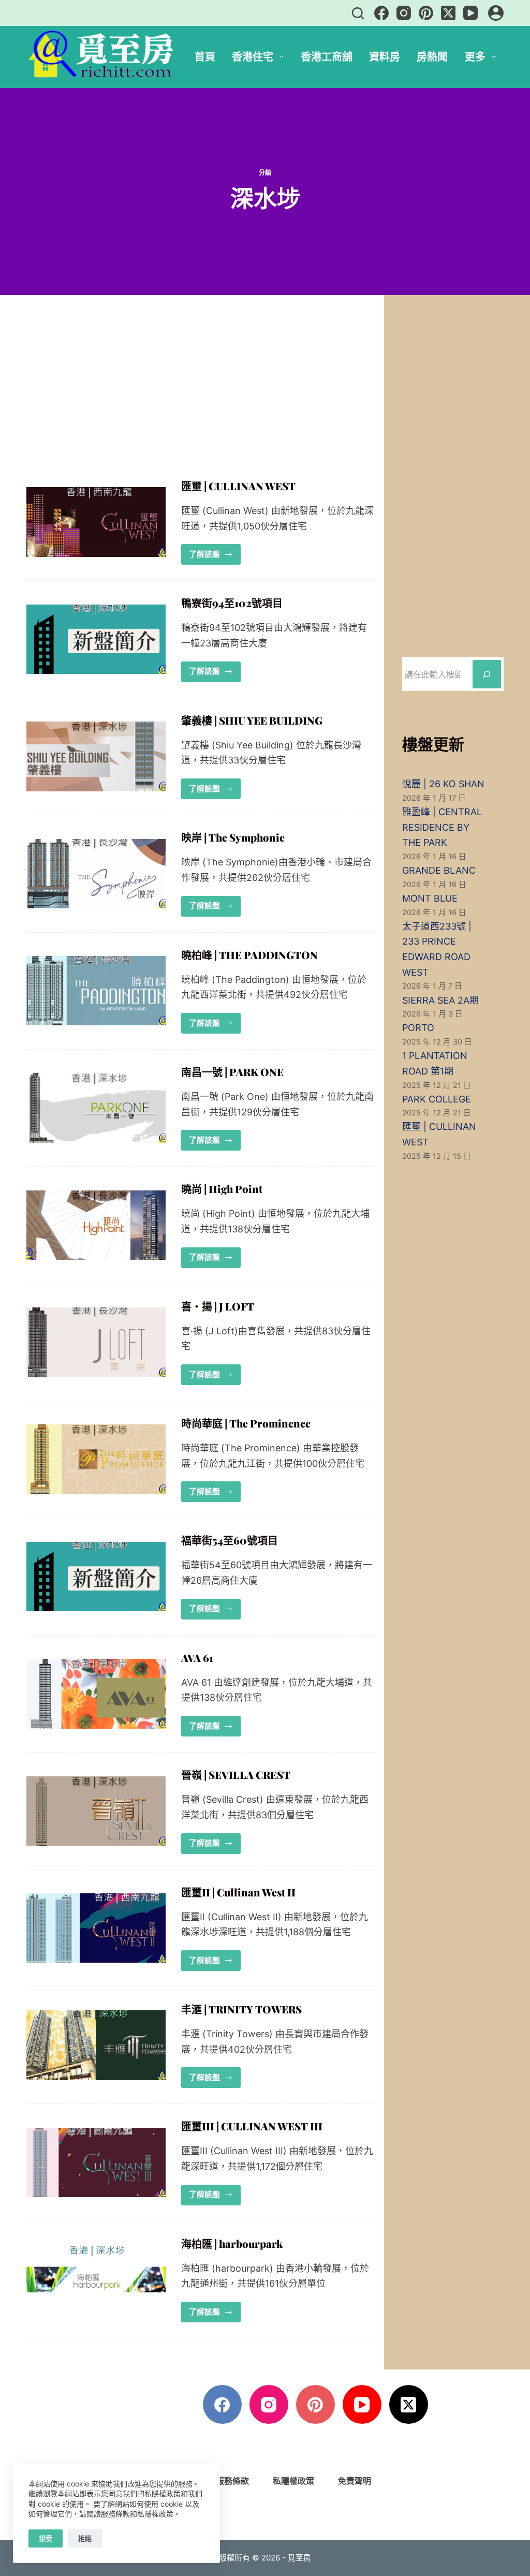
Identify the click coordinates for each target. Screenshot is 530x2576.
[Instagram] (404, 13)
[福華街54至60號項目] (96, 1577)
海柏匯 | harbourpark (232, 2243)
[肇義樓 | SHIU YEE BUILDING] (96, 756)
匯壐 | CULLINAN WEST (238, 486)
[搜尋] (358, 13)
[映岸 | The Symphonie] (96, 874)
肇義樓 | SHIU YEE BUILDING (252, 720)
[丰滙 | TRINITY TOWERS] (96, 2045)
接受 (46, 2538)
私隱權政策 (293, 2481)
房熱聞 (432, 57)
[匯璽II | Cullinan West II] (96, 1928)
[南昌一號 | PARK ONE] (96, 1108)
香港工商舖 (327, 57)
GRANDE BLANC (439, 870)
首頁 (205, 57)
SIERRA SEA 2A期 (440, 1000)
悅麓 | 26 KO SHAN (443, 784)
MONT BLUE (430, 898)
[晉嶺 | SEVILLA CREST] (96, 1811)
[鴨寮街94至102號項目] (96, 639)
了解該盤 (215, 551)
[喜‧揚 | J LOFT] (96, 1342)
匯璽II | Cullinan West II (238, 1892)
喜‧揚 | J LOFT (218, 1306)
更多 (475, 57)
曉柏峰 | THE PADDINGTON (249, 955)
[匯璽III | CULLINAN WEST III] (96, 2163)
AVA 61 (197, 1658)
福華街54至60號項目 (230, 1540)
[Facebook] (381, 13)
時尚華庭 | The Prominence (246, 1423)
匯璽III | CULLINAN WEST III (252, 2126)
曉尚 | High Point (222, 1189)
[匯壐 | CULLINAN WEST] (96, 522)
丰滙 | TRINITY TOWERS (241, 2009)
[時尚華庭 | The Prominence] (96, 1459)
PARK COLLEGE (437, 1099)
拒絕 (85, 2538)
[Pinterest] (426, 13)
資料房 (385, 57)
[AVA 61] (96, 1694)
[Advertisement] (201, 403)
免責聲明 (355, 2481)
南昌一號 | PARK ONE (232, 1072)
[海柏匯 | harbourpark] (96, 2280)
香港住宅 (253, 57)
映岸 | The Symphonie (233, 837)
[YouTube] (470, 13)
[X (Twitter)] (448, 13)
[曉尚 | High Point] (96, 1225)
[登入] (496, 13)
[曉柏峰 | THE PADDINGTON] (96, 991)
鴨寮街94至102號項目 (232, 603)
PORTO (418, 1028)
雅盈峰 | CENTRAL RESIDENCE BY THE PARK (442, 827)
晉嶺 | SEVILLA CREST (236, 1775)
